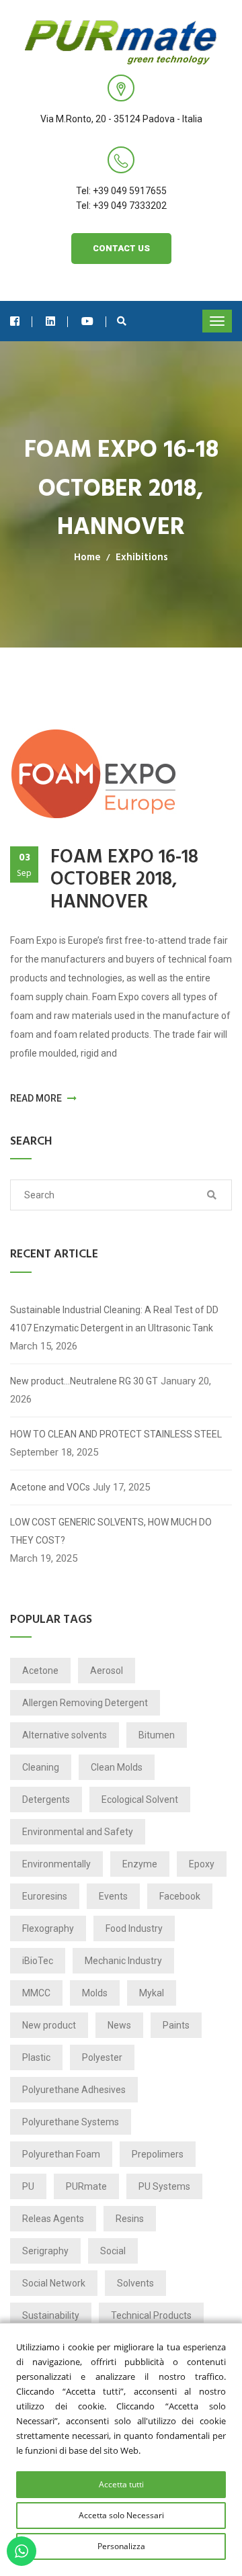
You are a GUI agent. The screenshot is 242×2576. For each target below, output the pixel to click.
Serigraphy (45, 2251)
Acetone (40, 1671)
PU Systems (164, 2186)
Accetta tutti (121, 2484)
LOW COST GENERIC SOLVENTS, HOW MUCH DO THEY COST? (111, 1531)
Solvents (135, 2283)
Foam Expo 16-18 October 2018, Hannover (124, 880)
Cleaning (41, 1767)
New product (49, 2025)
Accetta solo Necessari (121, 2515)
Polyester (102, 2057)
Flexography (48, 1928)
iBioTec (38, 1961)
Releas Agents (53, 2219)
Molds (95, 1993)
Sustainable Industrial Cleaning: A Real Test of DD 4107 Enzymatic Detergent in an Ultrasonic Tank (114, 1319)
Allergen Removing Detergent (85, 1703)
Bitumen (157, 1735)
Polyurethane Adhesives (74, 2090)
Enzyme (140, 1864)
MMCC (36, 1993)
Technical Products (151, 2315)
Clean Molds (117, 1767)
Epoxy (202, 1864)
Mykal (152, 1993)
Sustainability (51, 2315)
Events (113, 1896)
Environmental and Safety (78, 1832)
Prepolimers (158, 2154)
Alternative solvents (65, 1735)
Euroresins (45, 1896)
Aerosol (107, 1671)
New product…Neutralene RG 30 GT (84, 1381)
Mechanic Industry (123, 1961)
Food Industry (134, 1928)
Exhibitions (142, 558)
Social (113, 2251)
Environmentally (56, 1864)
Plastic (36, 2057)
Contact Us (121, 248)
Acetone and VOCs (50, 1487)
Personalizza (121, 2546)
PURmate (86, 2186)
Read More (37, 1098)
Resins (130, 2219)
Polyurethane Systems (71, 2122)
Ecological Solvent (140, 1800)
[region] (121, 2449)
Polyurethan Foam (61, 2154)
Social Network (54, 2283)
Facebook (180, 1896)
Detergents (46, 1800)
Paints (176, 2025)
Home (87, 558)
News (119, 2025)
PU (28, 2186)
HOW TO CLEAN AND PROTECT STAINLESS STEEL (116, 1434)
